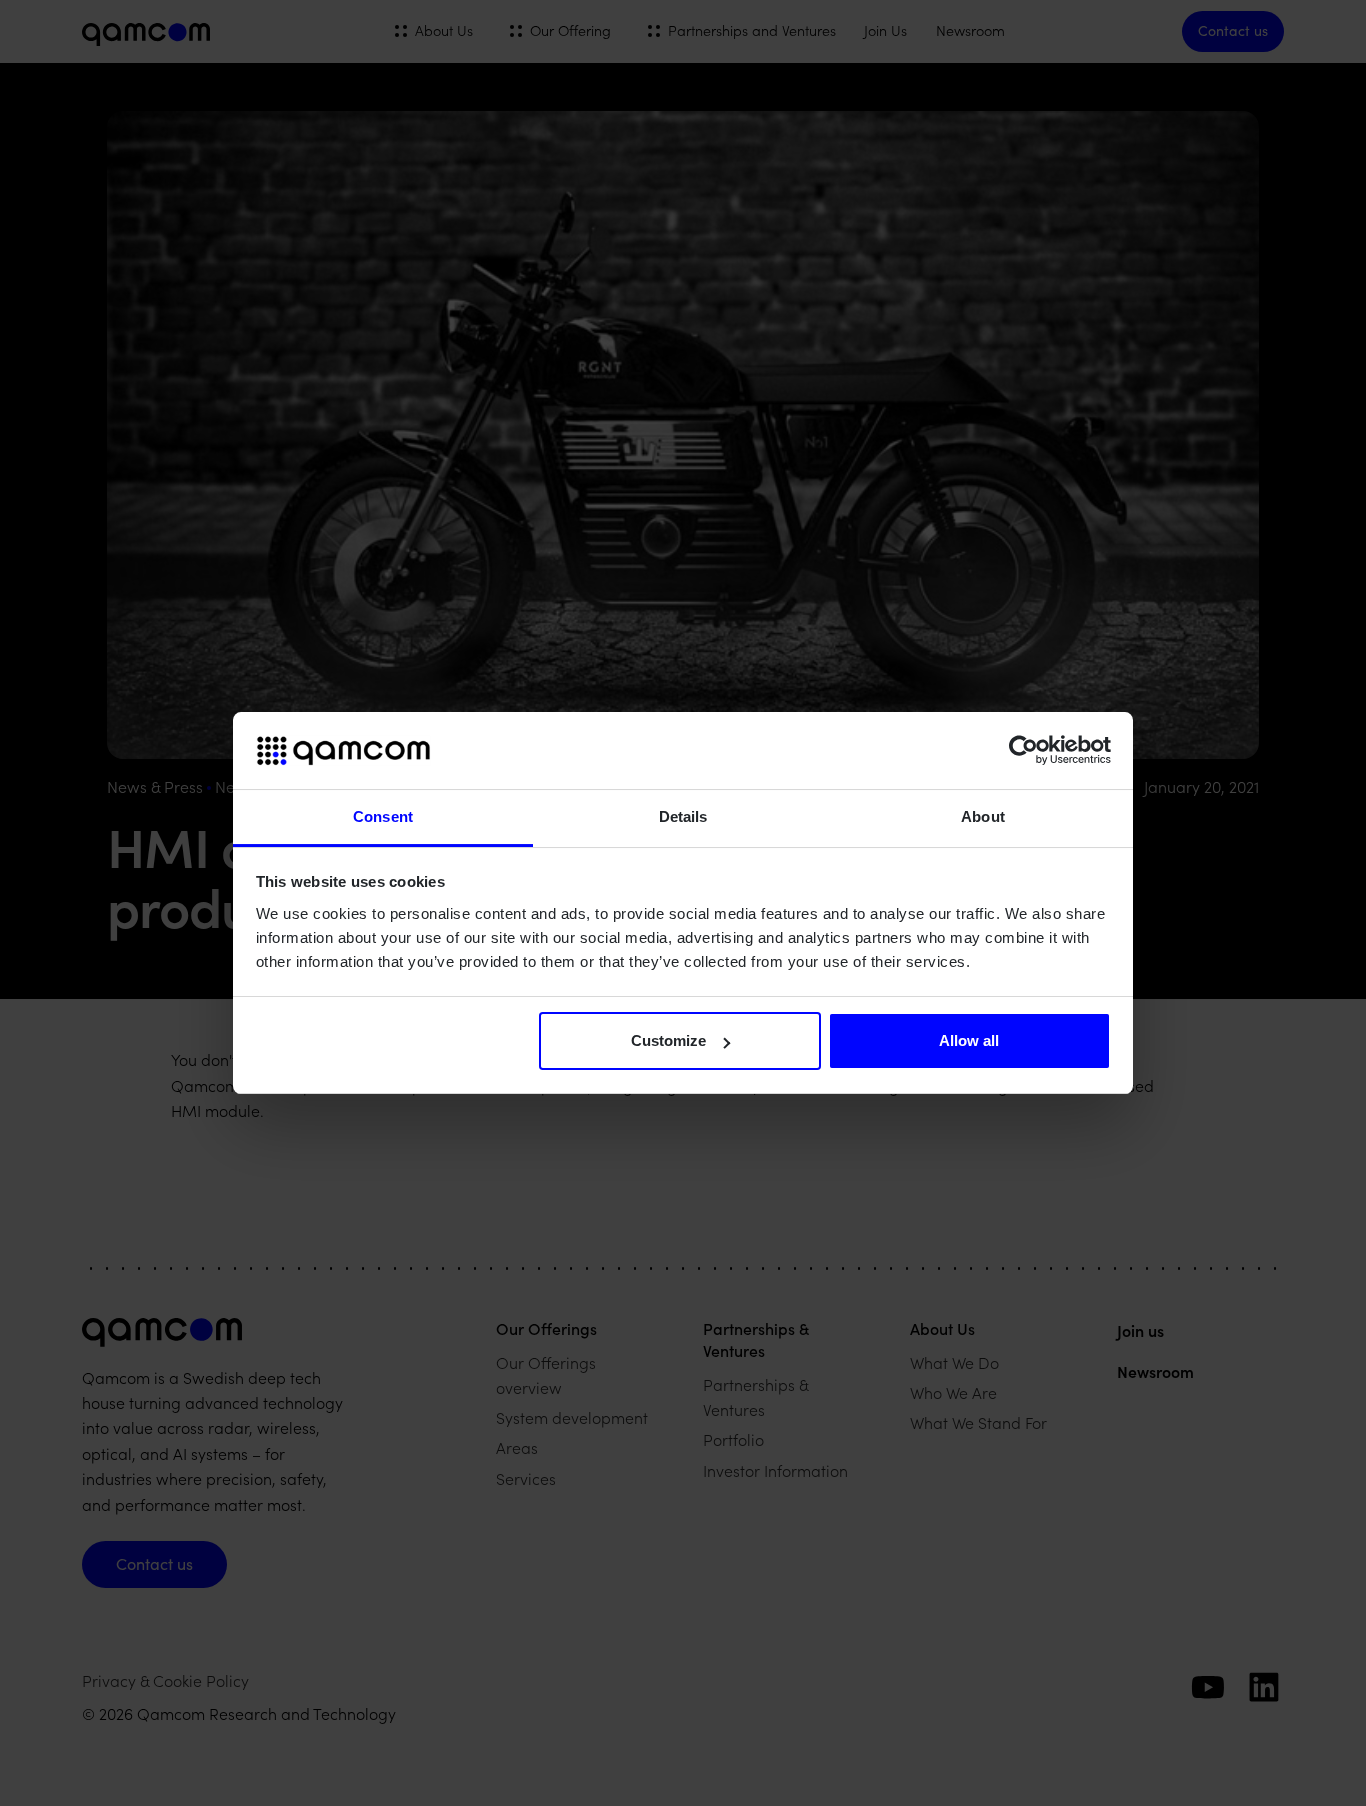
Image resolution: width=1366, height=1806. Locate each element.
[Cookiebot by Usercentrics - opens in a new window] (1023, 751)
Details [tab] (683, 816)
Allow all (969, 1040)
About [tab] (983, 816)
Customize (668, 1040)
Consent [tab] (383, 816)
